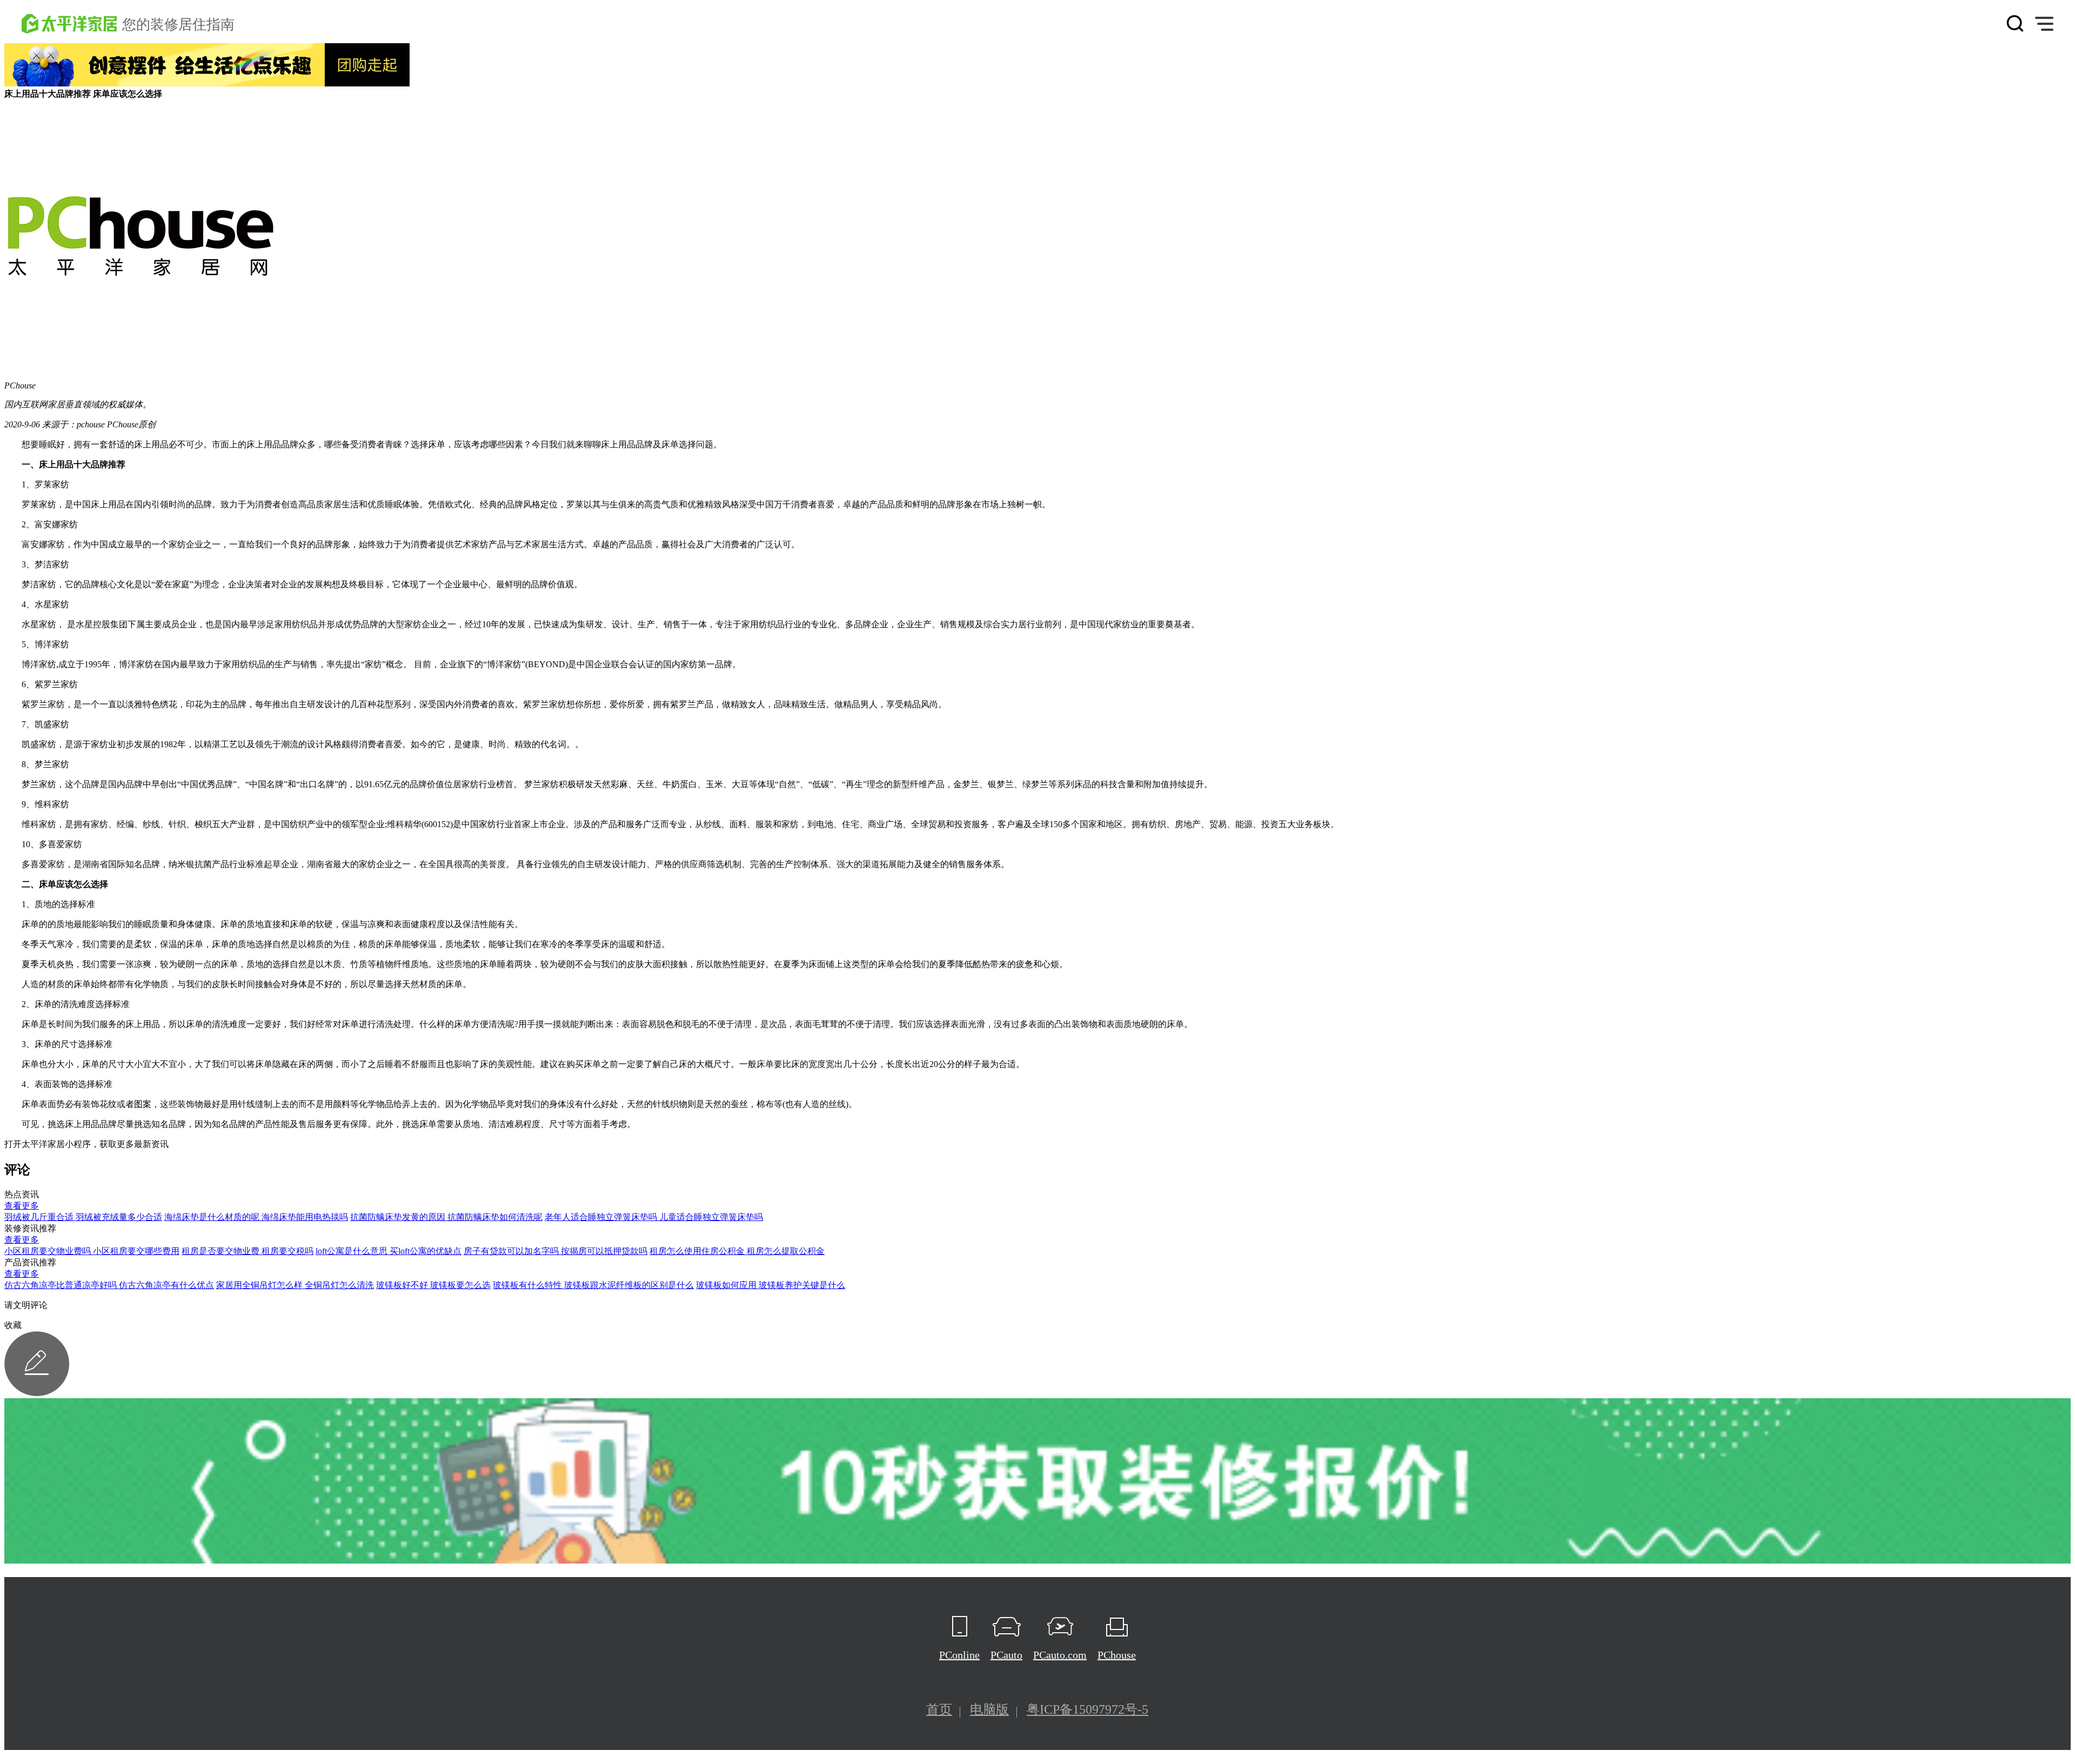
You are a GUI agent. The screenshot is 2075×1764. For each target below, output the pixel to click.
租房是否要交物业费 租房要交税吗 (247, 1251)
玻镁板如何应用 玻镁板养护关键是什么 (771, 1285)
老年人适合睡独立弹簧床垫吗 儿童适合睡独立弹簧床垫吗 (654, 1217)
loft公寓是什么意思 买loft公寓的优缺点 (389, 1251)
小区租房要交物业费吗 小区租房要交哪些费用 (92, 1251)
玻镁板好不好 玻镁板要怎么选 (433, 1285)
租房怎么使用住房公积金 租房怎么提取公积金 (737, 1251)
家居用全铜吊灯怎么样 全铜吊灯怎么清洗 (295, 1285)
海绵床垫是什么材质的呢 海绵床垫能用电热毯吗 (256, 1217)
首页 (939, 1709)
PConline (959, 1655)
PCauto (1006, 1655)
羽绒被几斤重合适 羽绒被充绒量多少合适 (83, 1217)
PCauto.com (1060, 1655)
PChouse (1117, 1655)
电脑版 (989, 1709)
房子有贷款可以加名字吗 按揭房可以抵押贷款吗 (555, 1251)
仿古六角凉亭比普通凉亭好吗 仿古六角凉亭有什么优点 (109, 1285)
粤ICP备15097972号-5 (1087, 1709)
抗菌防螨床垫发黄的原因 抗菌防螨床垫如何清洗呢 (446, 1217)
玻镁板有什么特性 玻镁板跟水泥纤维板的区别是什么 (593, 1285)
